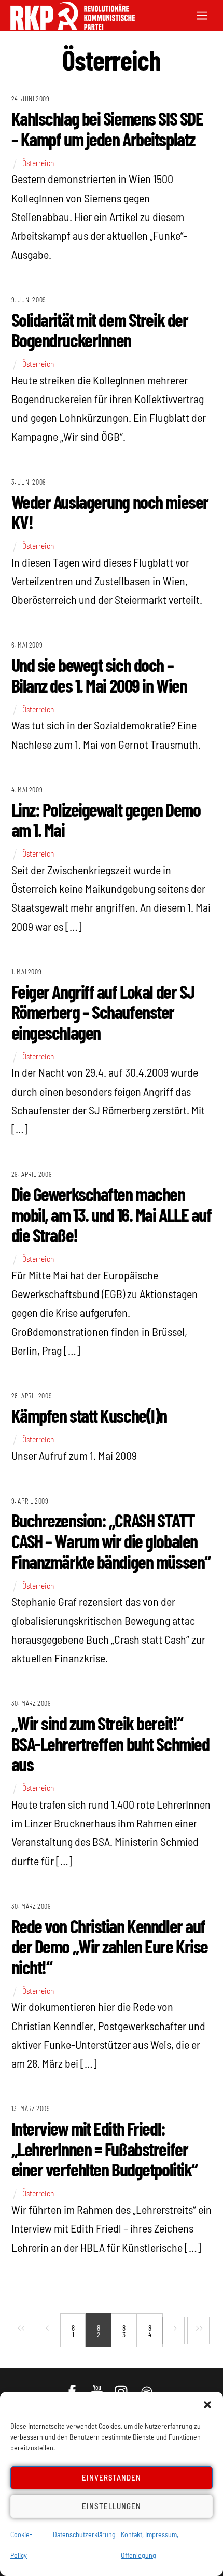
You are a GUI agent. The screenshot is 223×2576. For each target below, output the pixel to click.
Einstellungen (112, 2506)
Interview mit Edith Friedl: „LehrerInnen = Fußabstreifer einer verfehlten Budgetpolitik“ (104, 2148)
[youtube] (98, 2387)
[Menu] (202, 14)
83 (124, 2331)
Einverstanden (112, 2477)
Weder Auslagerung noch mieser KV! (110, 512)
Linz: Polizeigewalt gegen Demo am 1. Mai (106, 819)
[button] (207, 2405)
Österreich (38, 163)
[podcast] (148, 2387)
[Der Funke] (67, 27)
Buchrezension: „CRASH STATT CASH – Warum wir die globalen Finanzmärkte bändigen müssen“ (111, 1540)
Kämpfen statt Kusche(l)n (89, 1415)
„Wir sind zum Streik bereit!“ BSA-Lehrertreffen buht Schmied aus (110, 1743)
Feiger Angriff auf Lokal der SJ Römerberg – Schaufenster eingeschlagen (103, 1012)
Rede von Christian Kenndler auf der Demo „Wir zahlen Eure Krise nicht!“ (110, 1946)
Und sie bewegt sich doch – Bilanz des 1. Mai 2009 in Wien (99, 675)
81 (73, 2331)
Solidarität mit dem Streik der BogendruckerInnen (100, 330)
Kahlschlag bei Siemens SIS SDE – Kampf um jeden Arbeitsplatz (107, 128)
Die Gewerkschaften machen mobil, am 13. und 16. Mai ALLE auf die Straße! (112, 1214)
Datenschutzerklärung (84, 2534)
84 (150, 2331)
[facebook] (73, 2387)
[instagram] (123, 2387)
